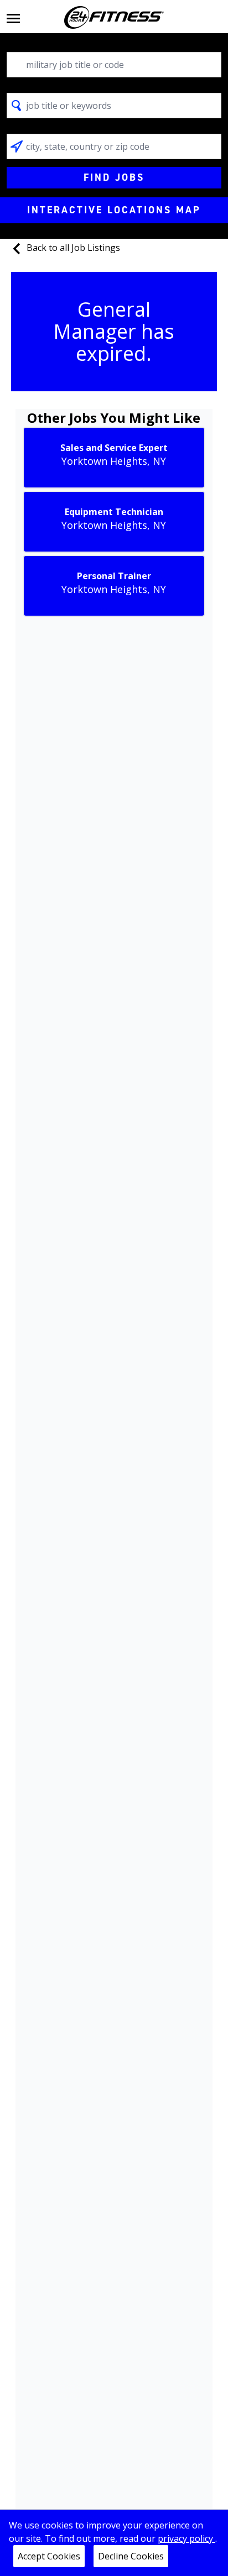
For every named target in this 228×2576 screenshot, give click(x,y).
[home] (114, 17)
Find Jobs (114, 177)
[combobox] (114, 65)
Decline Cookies (131, 2556)
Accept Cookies (49, 2556)
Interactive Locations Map (114, 210)
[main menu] (13, 17)
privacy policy (186, 2538)
